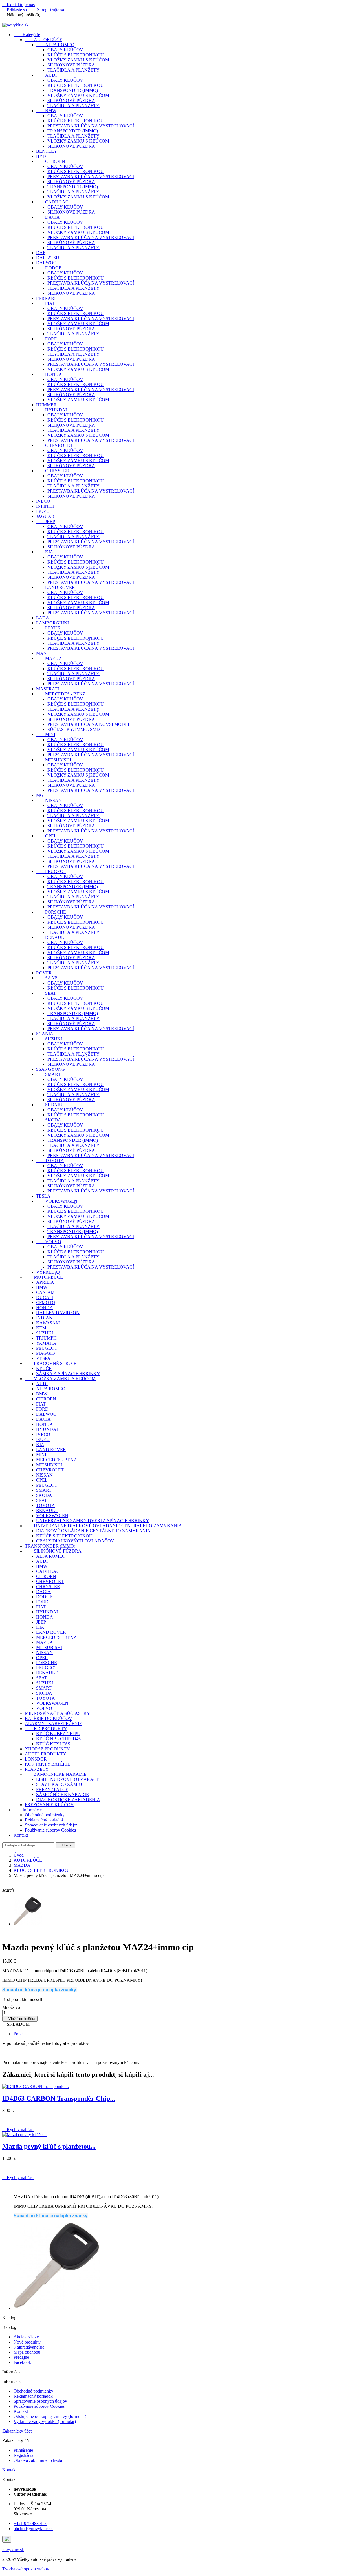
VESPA (43, 1358)
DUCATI (45, 1297)
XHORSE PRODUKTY (47, 1749)
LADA (43, 618)
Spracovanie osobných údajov (52, 1825)
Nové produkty (27, 2342)
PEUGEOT (51, 871)
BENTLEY (47, 151)
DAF (41, 253)
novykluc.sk (13, 2550)
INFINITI (45, 506)
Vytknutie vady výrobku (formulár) (45, 2421)
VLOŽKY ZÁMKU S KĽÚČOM (78, 60)
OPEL (46, 836)
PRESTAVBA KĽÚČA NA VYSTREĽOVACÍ (91, 126)
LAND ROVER (56, 587)
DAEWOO (46, 263)
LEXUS (48, 628)
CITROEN (51, 161)
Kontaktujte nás (18, 5)
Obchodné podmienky (45, 1815)
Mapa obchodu (27, 2352)
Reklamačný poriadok (44, 1820)
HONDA (49, 374)
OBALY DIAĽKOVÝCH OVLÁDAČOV (75, 1541)
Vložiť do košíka (20, 2019)
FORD (47, 339)
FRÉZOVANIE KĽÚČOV (49, 1805)
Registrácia (23, 2455)
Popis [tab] (18, 2034)
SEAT (46, 993)
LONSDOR (36, 1759)
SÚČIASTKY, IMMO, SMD (74, 729)
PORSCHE (51, 912)
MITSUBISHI (54, 760)
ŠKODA (49, 1120)
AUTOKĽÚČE (44, 40)
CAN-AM (45, 1292)
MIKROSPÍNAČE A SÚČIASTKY (58, 1713)
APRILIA (45, 1282)
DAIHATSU (48, 258)
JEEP (46, 521)
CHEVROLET (54, 445)
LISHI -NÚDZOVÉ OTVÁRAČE (68, 1779)
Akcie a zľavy (26, 2337)
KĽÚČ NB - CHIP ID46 (58, 1739)
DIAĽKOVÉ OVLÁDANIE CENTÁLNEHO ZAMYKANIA (93, 1531)
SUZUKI (49, 1039)
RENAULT (51, 937)
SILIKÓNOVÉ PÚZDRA (71, 65)
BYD (41, 156)
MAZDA (49, 658)
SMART (48, 1074)
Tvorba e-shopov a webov (26, 2569)
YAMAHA (46, 1343)
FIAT (45, 303)
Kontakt (21, 1835)
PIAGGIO (46, 1353)
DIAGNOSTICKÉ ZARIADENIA (68, 1800)
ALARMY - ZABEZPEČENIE (53, 1723)
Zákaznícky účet (17, 2431)
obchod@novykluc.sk (33, 2529)
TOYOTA (50, 1160)
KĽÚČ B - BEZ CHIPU (58, 1734)
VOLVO (49, 1242)
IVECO (43, 501)
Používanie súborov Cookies (50, 1830)
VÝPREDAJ (48, 1272)
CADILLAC (52, 202)
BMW (46, 111)
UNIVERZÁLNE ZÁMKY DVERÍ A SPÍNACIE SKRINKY (93, 1521)
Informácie (28, 1810)
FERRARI (46, 298)
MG (40, 795)
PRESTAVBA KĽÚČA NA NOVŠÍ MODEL (89, 724)
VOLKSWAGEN (57, 1201)
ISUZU (43, 511)
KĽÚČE (44, 1368)
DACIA (48, 217)
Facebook (22, 2362)
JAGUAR (45, 516)
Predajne (21, 2357)
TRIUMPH (46, 1338)
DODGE (49, 268)
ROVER (44, 973)
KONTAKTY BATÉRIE (48, 1764)
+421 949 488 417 (30, 2523)
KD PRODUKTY (46, 1729)
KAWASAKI (48, 1323)
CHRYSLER (53, 471)
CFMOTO (46, 1303)
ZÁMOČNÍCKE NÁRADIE (56, 1774)
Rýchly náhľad (18, 2130)
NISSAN (49, 800)
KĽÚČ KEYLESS (53, 1744)
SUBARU (50, 1105)
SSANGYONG (50, 1069)
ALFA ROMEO (55, 45)
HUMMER (46, 405)
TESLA (43, 1196)
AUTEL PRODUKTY (46, 1754)
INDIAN (44, 1318)
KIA (45, 552)
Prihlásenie (23, 2450)
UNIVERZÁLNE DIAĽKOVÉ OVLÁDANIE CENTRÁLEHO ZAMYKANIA (103, 1526)
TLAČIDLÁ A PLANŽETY (73, 70)
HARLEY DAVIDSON (58, 1313)
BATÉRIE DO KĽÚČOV (49, 1718)
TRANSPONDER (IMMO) (73, 90)
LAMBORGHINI (52, 623)
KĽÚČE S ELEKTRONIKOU (76, 55)
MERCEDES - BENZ (61, 694)
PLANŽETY (37, 1769)
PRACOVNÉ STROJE (51, 1363)
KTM (41, 1328)
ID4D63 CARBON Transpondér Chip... (59, 2098)
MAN (41, 653)
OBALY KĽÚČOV (65, 50)
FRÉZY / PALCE (52, 1789)
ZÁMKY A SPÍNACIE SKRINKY (68, 1374)
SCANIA (45, 1034)
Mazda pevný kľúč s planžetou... (49, 2146)
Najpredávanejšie (29, 2347)
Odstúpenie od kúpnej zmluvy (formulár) (50, 2416)
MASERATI (48, 689)
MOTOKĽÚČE (44, 1277)
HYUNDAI (51, 410)
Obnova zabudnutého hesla (38, 2460)
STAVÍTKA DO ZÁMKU (60, 1784)
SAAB (47, 978)
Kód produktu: (15, 1999)
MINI (46, 734)
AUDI (46, 75)
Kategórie (27, 35)
